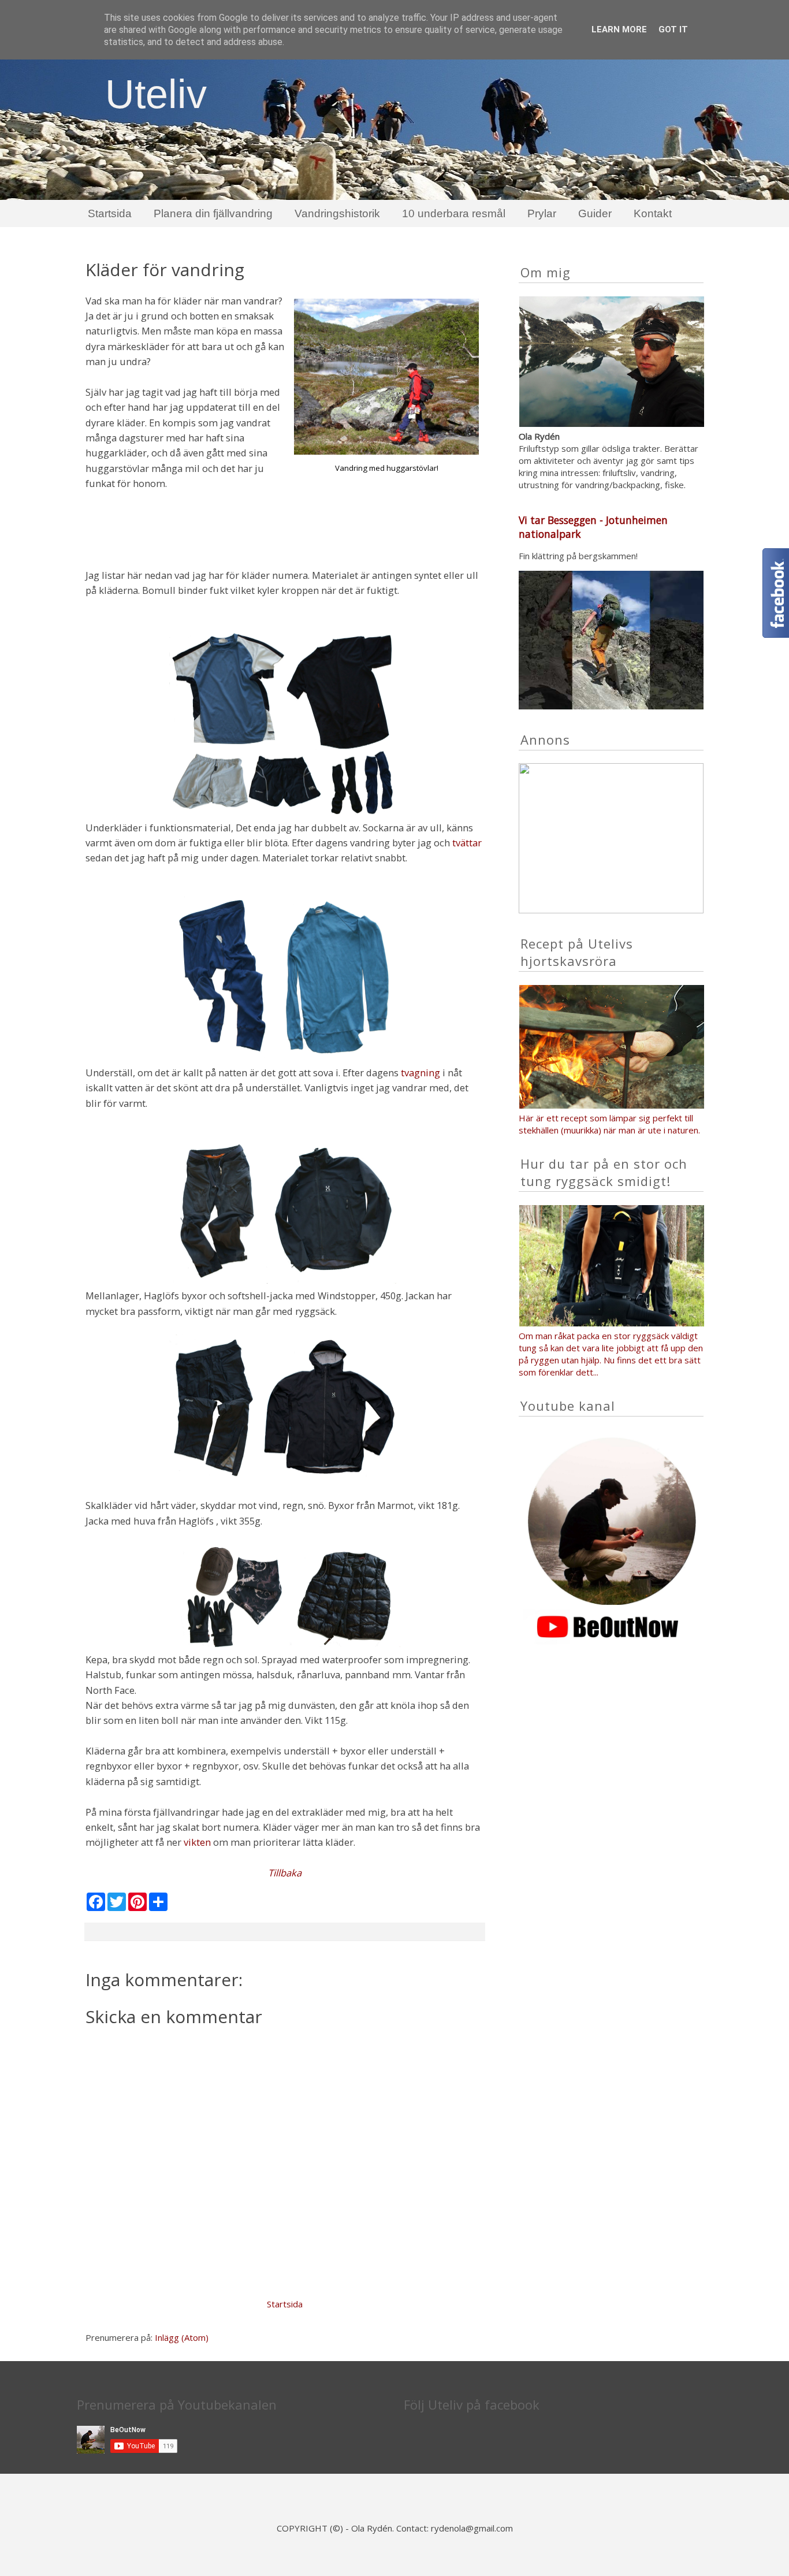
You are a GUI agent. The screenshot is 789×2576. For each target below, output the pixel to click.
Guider (595, 213)
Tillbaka (285, 1873)
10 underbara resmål (454, 213)
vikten (197, 1842)
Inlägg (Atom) (182, 2337)
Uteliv (156, 94)
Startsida (110, 213)
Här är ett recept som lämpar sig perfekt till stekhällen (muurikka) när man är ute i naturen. (611, 1124)
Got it (673, 29)
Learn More (619, 29)
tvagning (420, 1073)
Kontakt (653, 213)
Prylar (542, 213)
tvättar (467, 843)
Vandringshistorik (337, 213)
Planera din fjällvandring (213, 213)
